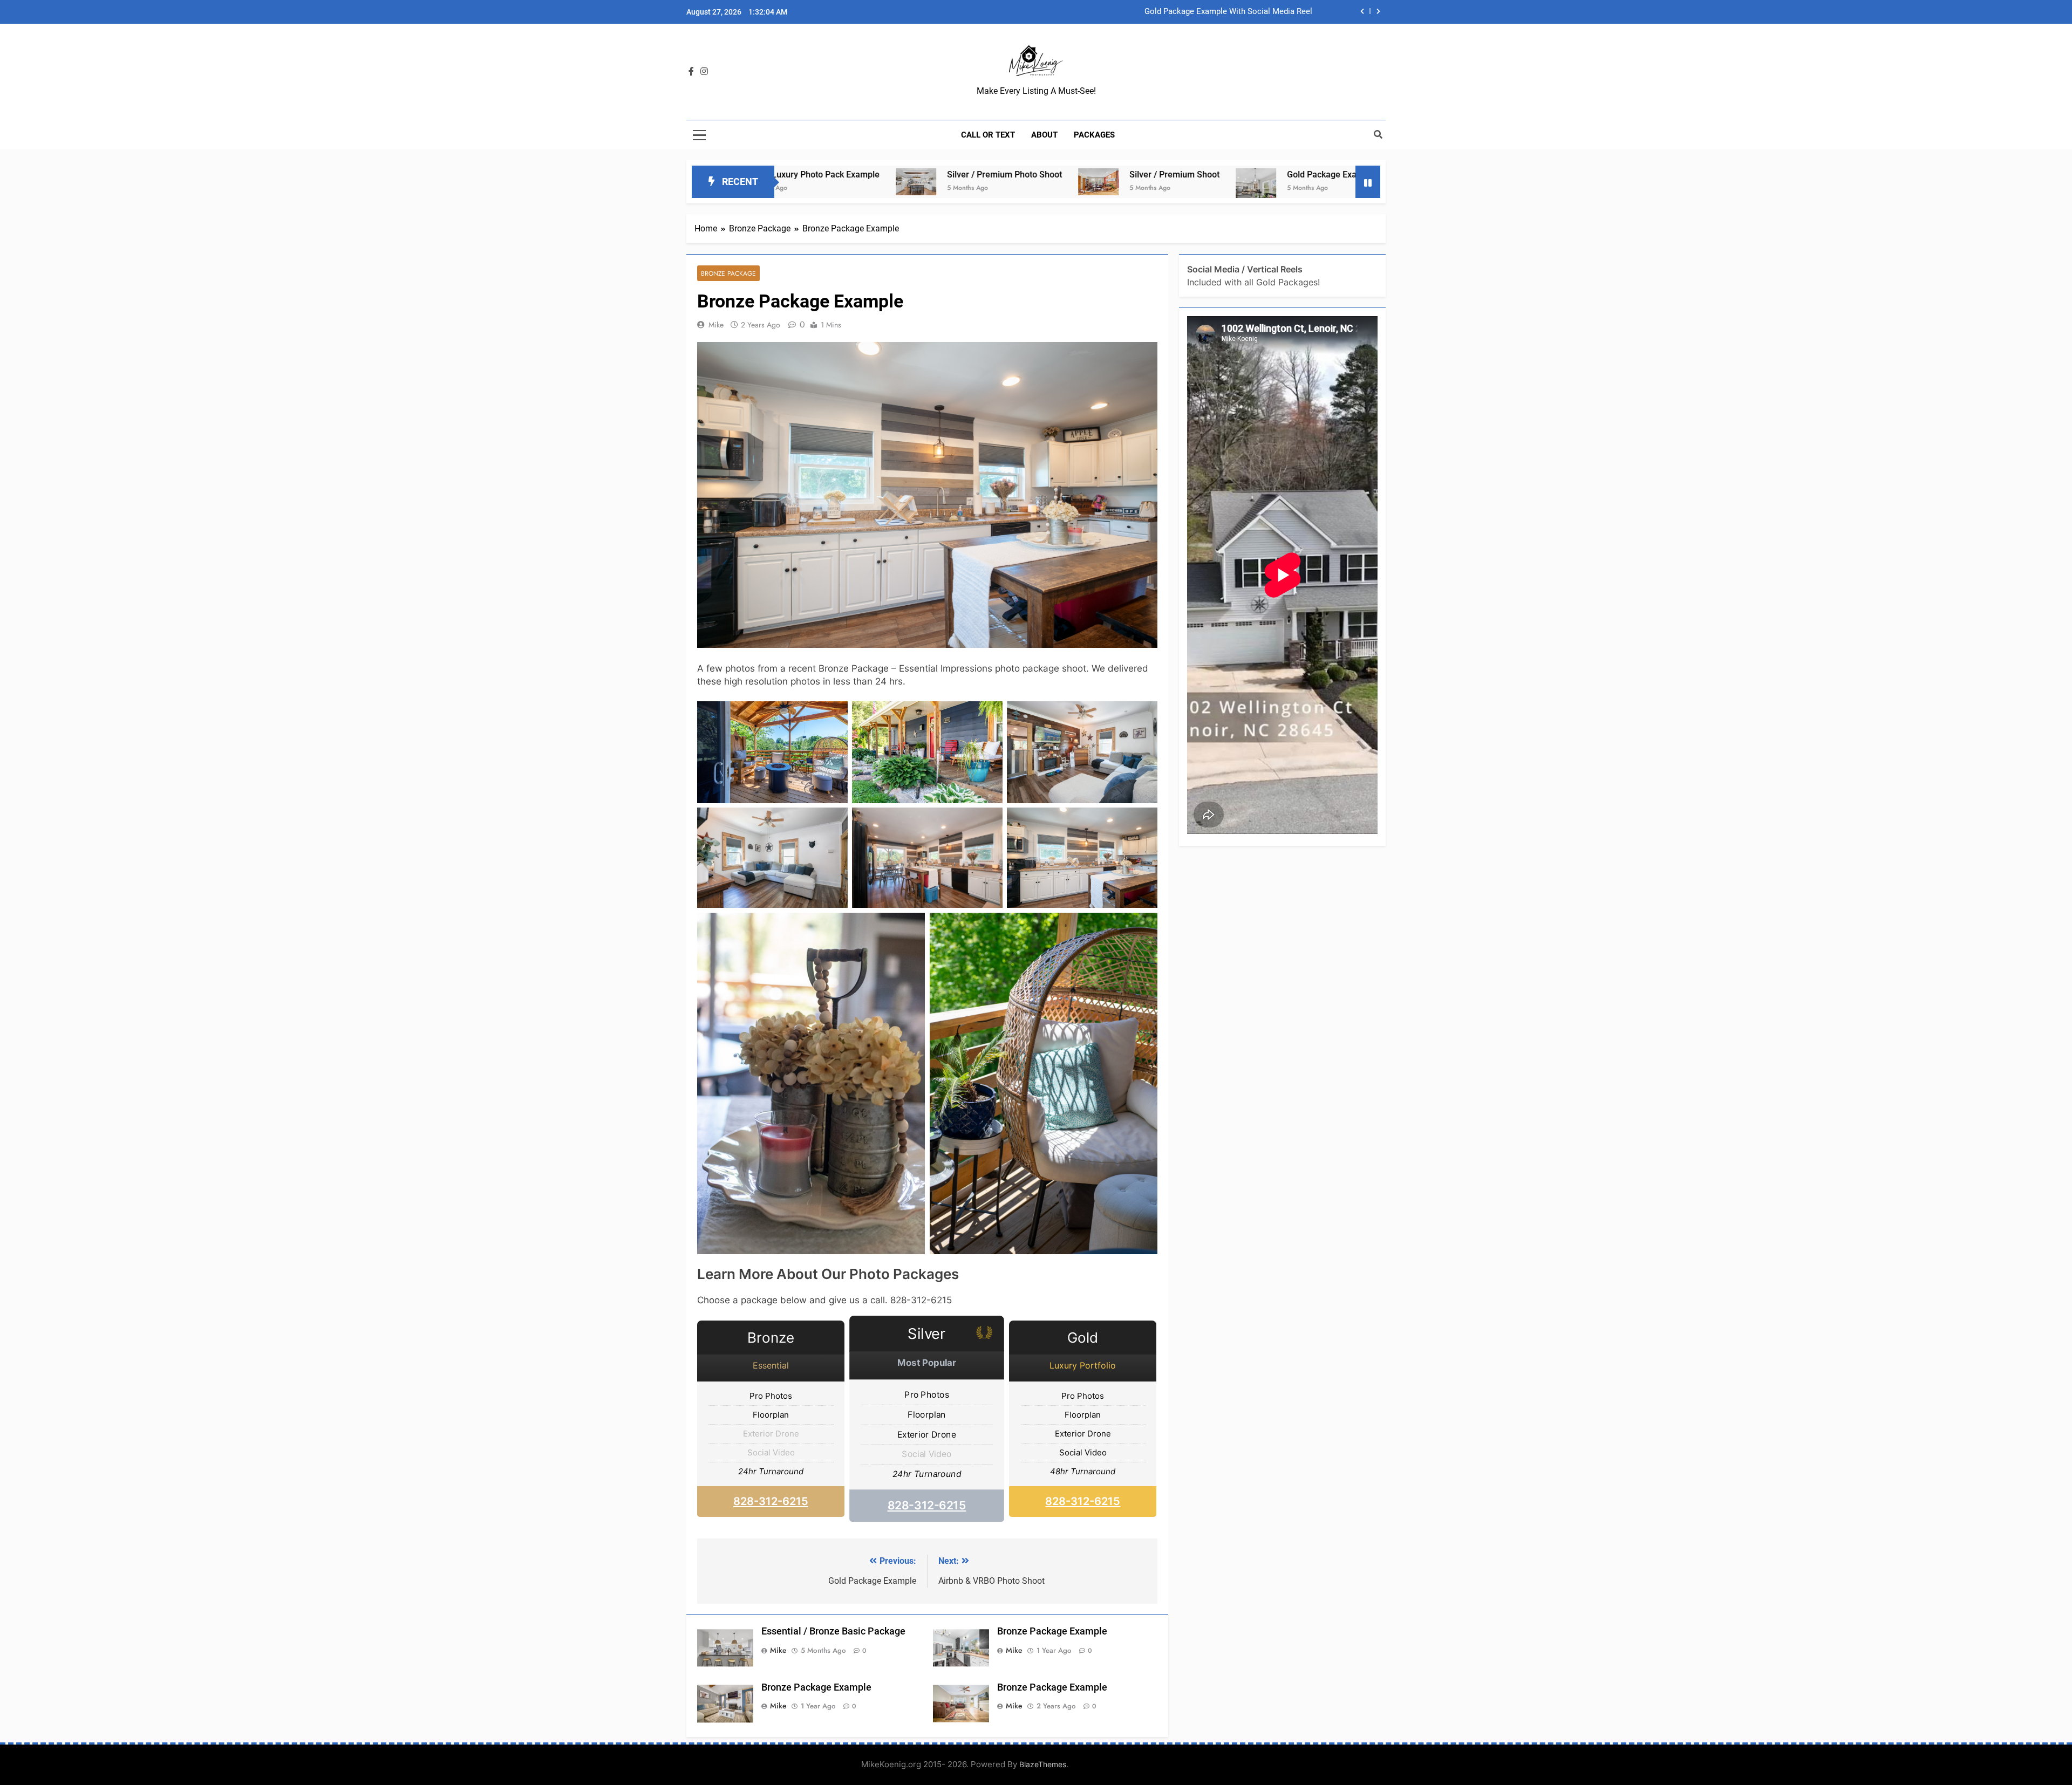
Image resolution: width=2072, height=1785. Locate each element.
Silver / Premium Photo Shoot (849, 175)
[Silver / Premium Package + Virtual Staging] (1348, 182)
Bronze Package (728, 273)
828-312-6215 (771, 1501)
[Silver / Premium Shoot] (943, 182)
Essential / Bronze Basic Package (833, 1631)
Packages (1094, 135)
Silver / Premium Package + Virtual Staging (1235, 12)
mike (716, 325)
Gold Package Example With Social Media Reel (1222, 175)
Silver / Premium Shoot (1019, 175)
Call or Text (988, 135)
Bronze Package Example (1052, 1631)
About (1044, 135)
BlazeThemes (1043, 1764)
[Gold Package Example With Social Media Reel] (1100, 189)
